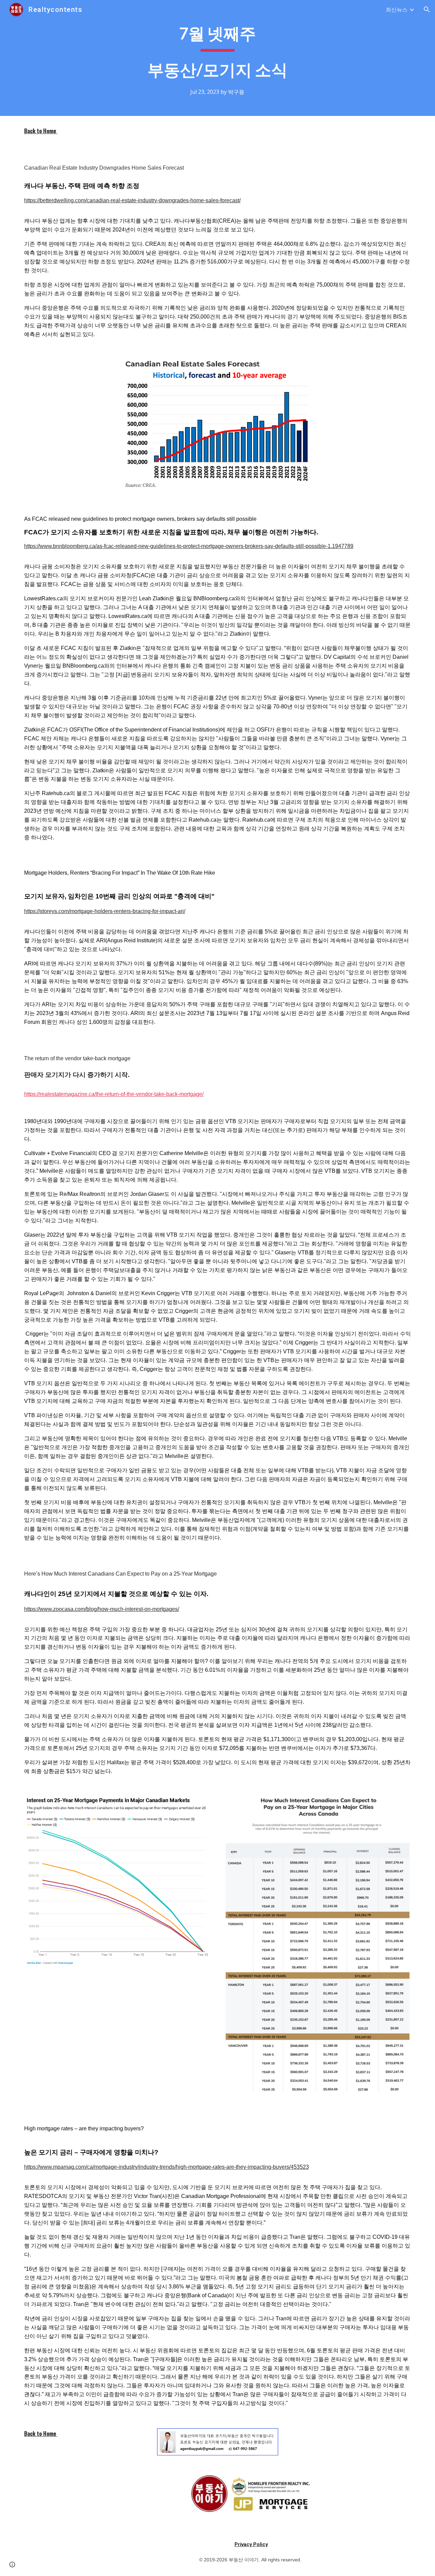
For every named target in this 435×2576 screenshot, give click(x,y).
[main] (217, 58)
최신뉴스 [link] (397, 10)
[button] (427, 10)
